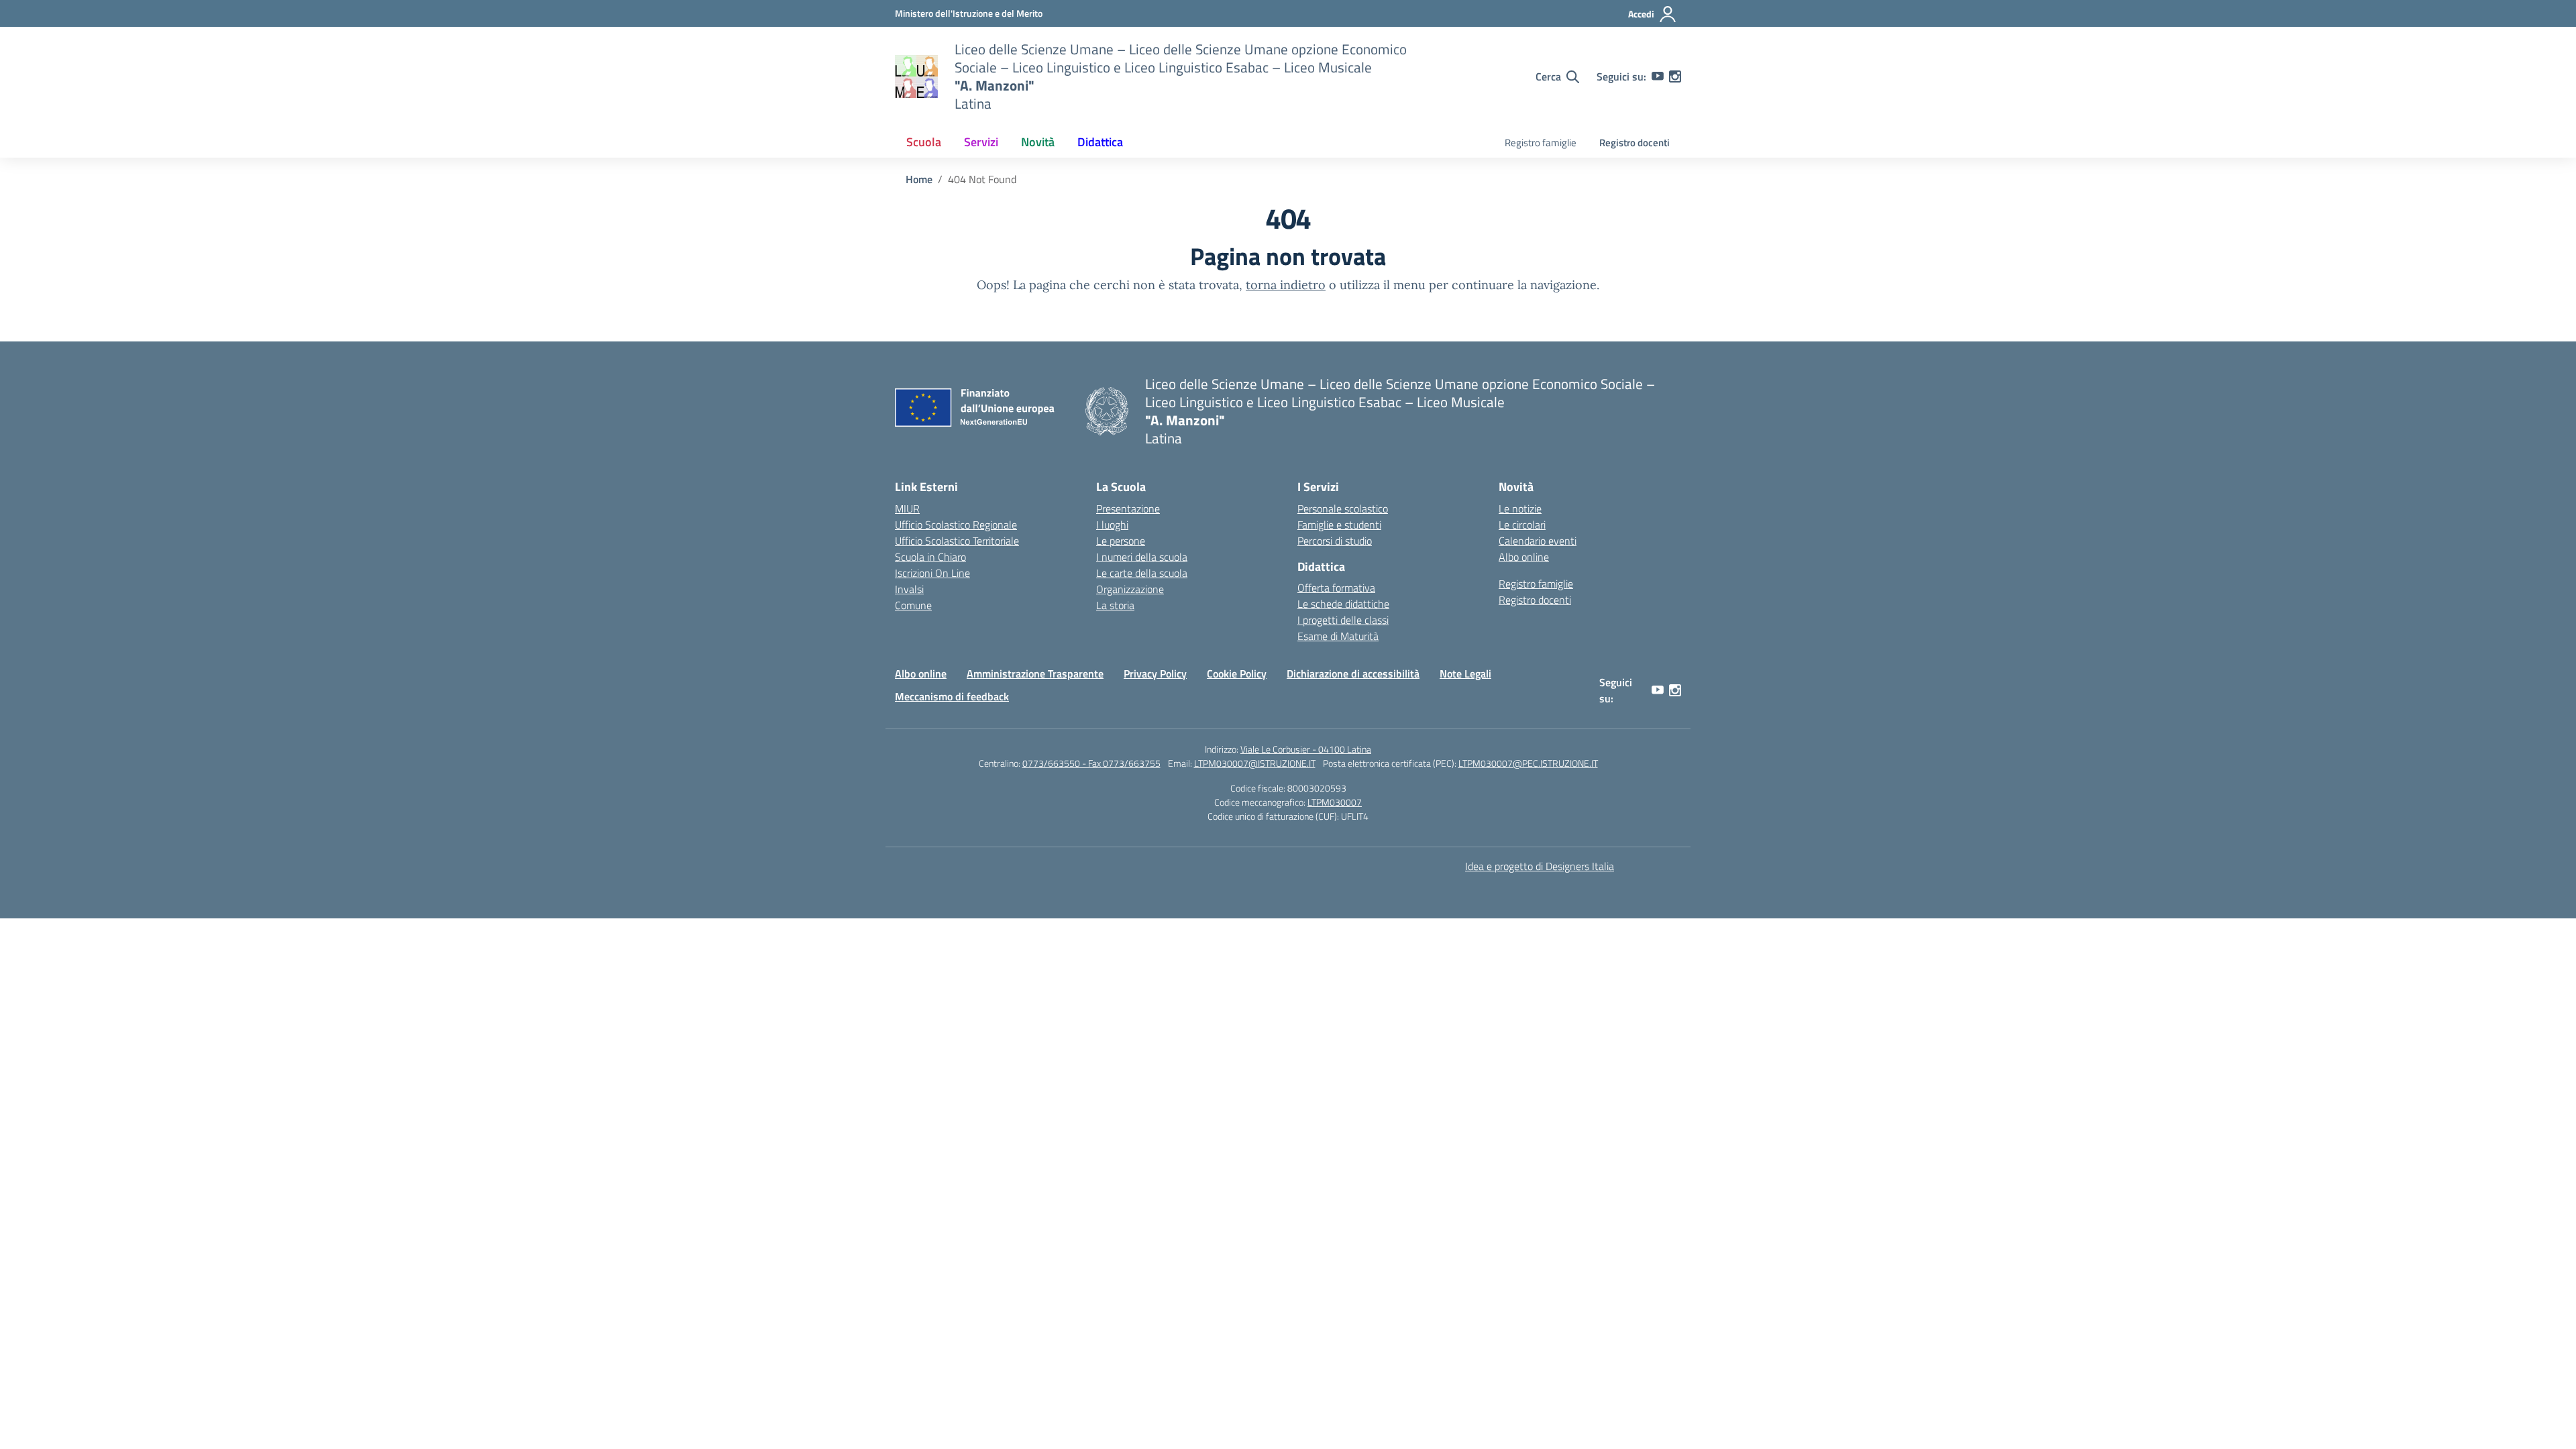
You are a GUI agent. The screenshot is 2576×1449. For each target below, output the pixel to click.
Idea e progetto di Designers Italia (1540, 866)
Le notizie (1520, 508)
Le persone (1121, 541)
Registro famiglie (1541, 143)
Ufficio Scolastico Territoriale (957, 541)
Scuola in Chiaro (930, 557)
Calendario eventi (1538, 541)
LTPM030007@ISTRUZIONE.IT (1255, 763)
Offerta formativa (1336, 588)
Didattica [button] (1100, 142)
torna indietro (1286, 285)
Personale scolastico (1343, 508)
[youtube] (1658, 76)
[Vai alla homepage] (916, 76)
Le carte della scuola (1142, 573)
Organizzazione (1130, 589)
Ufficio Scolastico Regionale (956, 525)
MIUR (907, 508)
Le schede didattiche (1343, 604)
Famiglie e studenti (1339, 525)
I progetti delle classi (1343, 620)
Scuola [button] (924, 142)
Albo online (1524, 557)
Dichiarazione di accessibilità (1353, 674)
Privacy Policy (1155, 674)
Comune (913, 605)
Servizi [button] (981, 142)
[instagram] (1675, 76)
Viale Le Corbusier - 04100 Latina (1306, 749)
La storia (1115, 605)
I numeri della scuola (1142, 557)
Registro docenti (1634, 143)
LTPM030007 (1335, 802)
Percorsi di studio (1335, 541)
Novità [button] (1038, 142)
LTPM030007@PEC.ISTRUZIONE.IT (1528, 763)
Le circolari (1522, 525)
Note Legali (1465, 674)
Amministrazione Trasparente (1035, 674)
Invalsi (909, 589)
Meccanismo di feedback (952, 696)
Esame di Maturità (1338, 636)
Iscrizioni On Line (932, 573)
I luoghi (1112, 525)
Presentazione (1128, 508)
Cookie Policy (1237, 674)
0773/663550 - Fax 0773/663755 (1091, 763)
